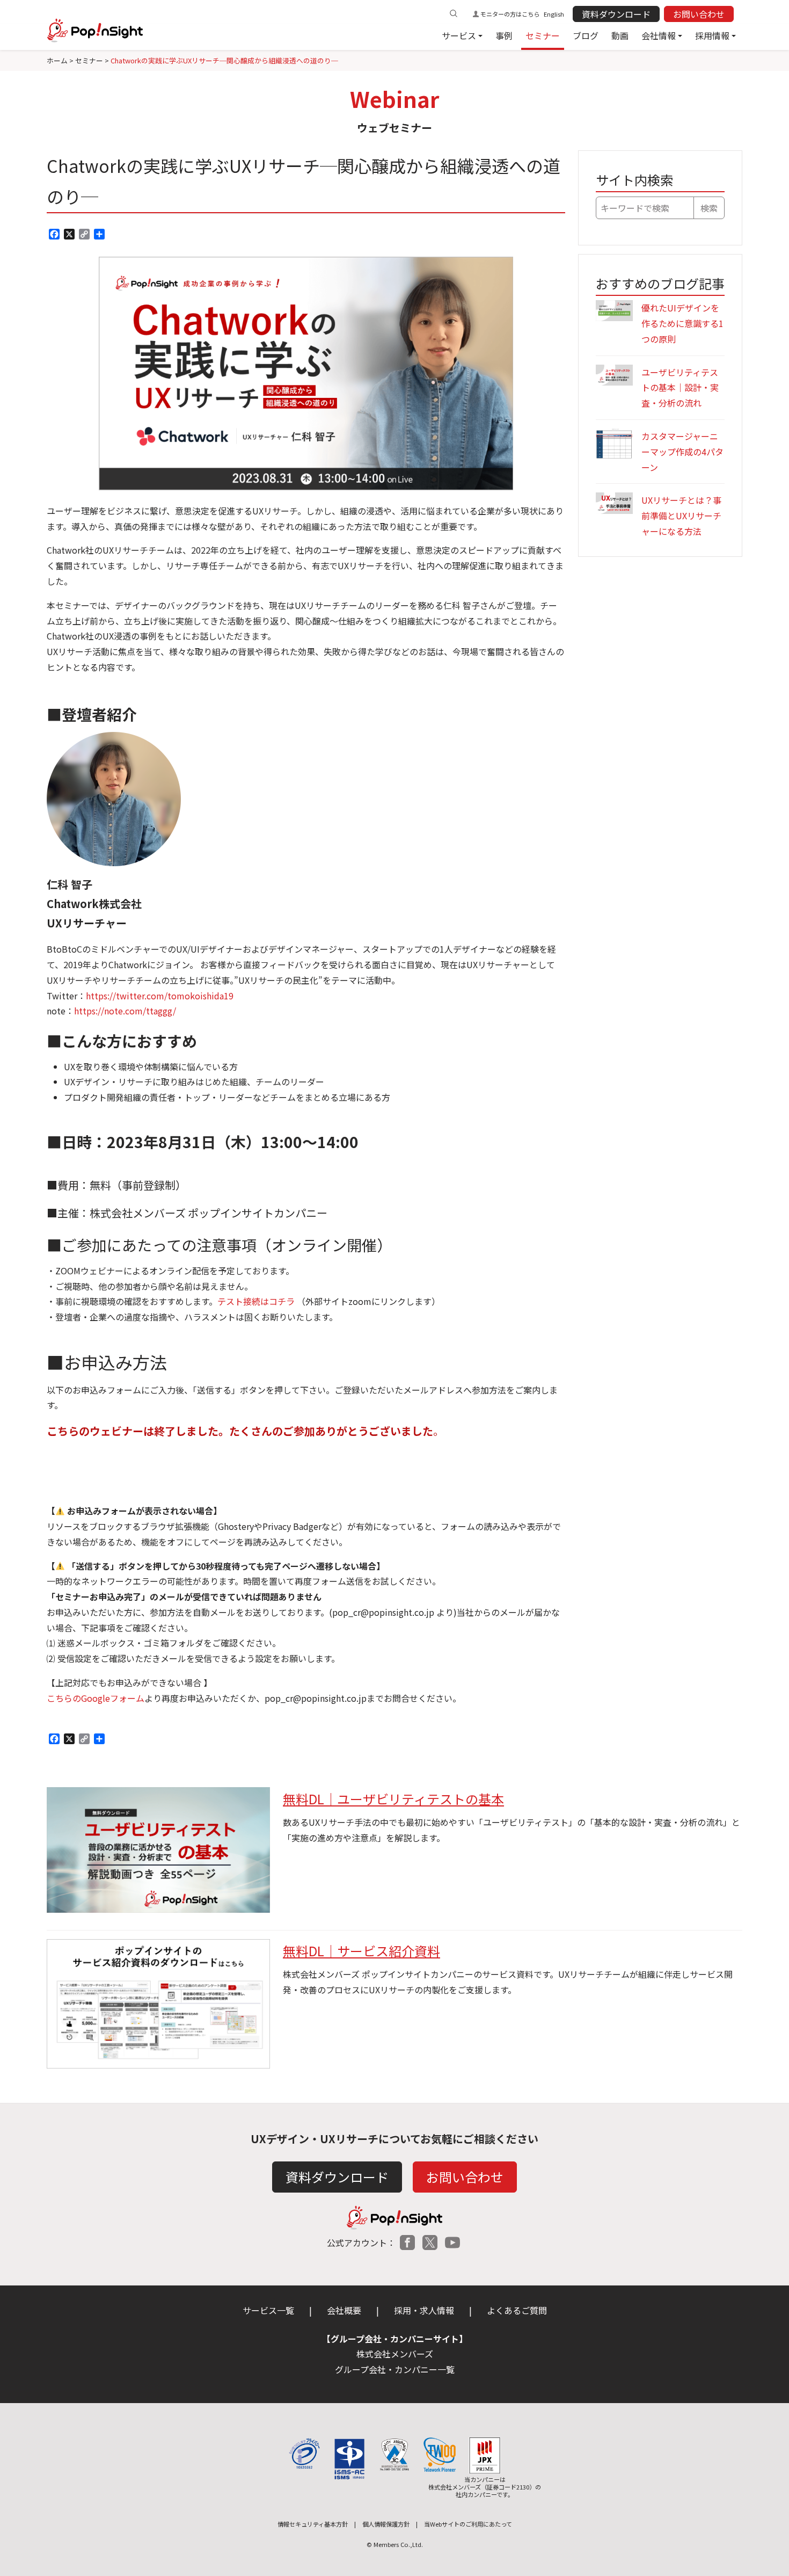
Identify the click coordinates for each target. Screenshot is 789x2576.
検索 (709, 208)
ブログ (586, 35)
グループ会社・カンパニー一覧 (395, 2369)
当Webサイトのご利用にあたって (468, 2524)
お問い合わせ (699, 14)
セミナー (543, 35)
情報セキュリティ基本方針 (313, 2524)
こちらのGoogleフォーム (96, 1698)
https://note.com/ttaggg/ (125, 1011)
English (554, 14)
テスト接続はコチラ (256, 1301)
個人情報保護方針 (386, 2524)
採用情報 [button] (712, 35)
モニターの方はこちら (510, 14)
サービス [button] (459, 35)
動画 (620, 35)
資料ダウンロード (616, 14)
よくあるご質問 (517, 2310)
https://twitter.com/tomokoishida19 (160, 996)
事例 (504, 35)
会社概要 (344, 2310)
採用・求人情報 (424, 2310)
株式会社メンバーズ (395, 2354)
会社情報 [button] (659, 35)
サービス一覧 (268, 2310)
